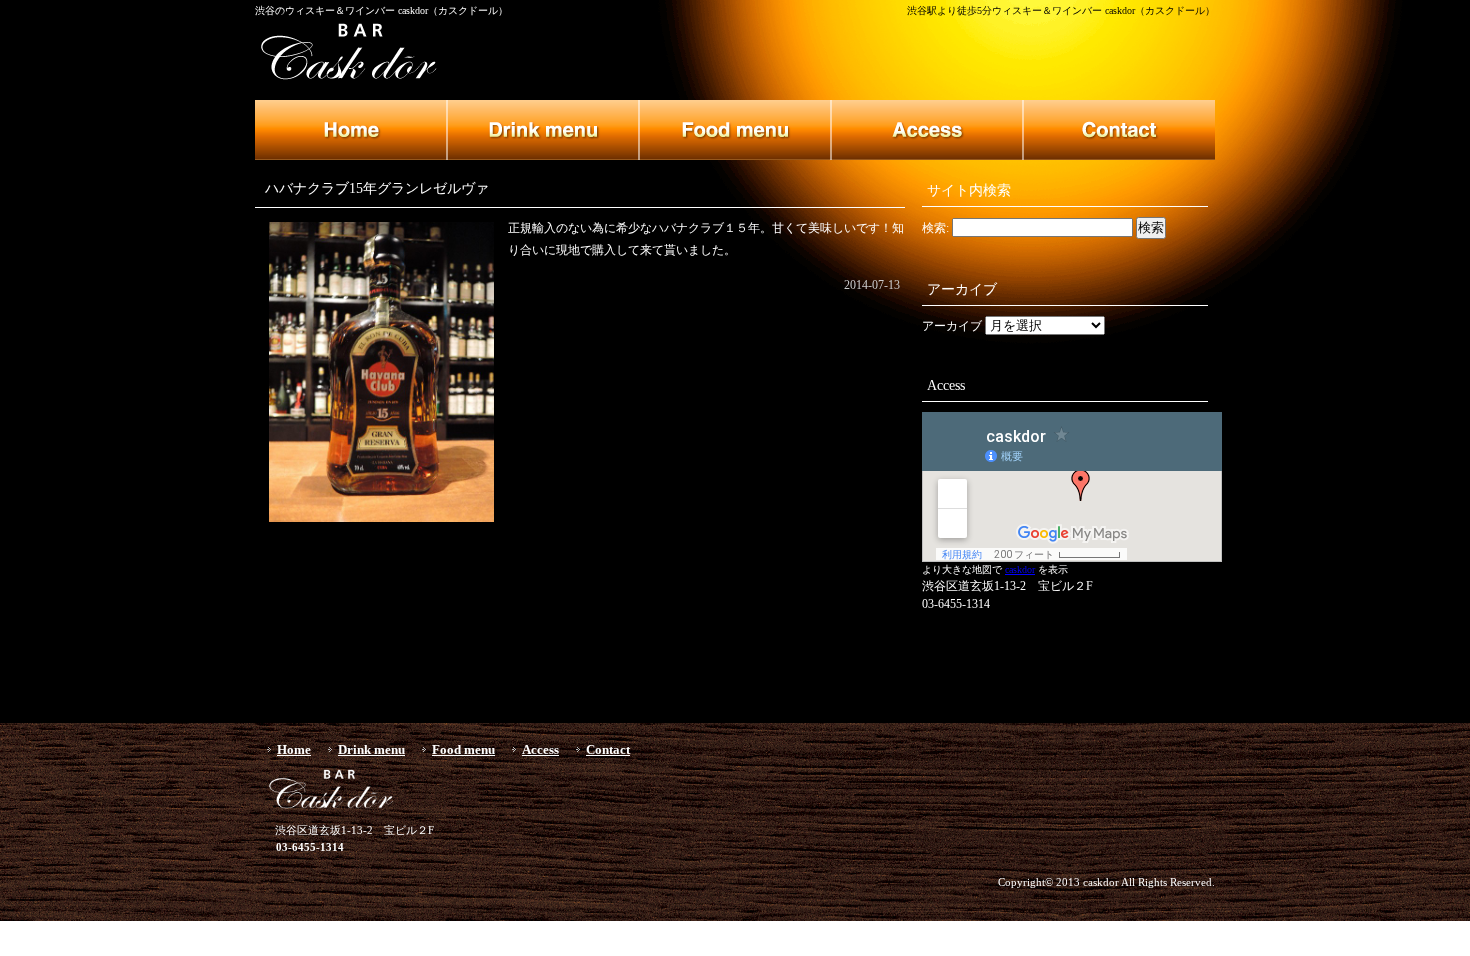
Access (540, 750)
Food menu (463, 750)
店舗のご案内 (927, 130)
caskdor (1020, 569)
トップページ (351, 130)
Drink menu (371, 750)
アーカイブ (952, 326)
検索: (935, 228)
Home (294, 750)
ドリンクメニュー (543, 130)
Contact (608, 750)
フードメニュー (735, 130)
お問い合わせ (1119, 130)
